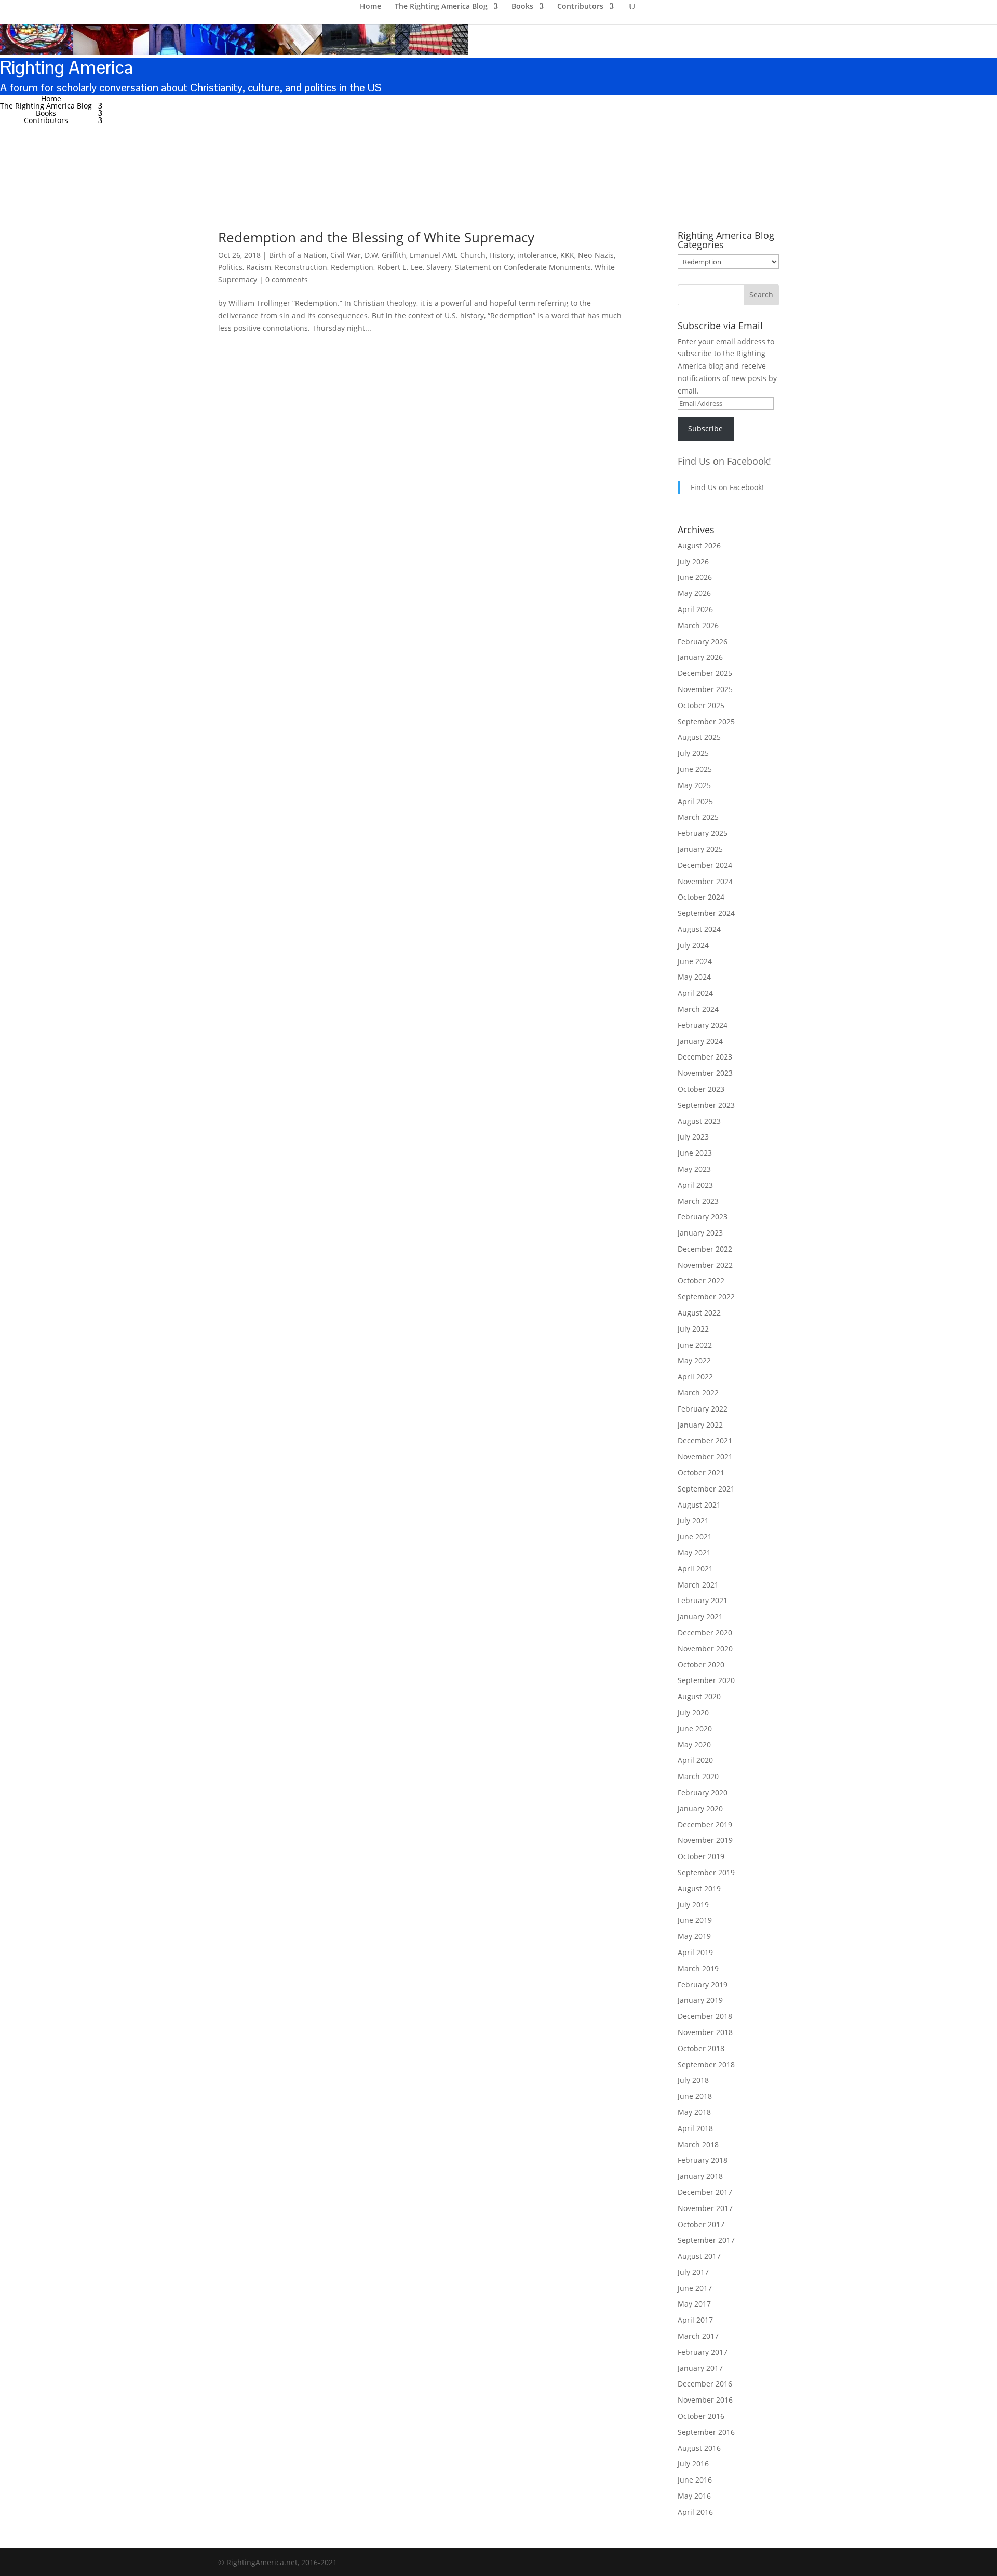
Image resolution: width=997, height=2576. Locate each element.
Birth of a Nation (298, 255)
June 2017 (695, 2288)
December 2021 (705, 1440)
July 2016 (693, 2464)
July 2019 (693, 1904)
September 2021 (706, 1489)
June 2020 (695, 1728)
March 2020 (698, 1776)
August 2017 (699, 2256)
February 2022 (703, 1409)
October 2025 (701, 705)
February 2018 (703, 2160)
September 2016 (706, 2432)
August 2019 (699, 1888)
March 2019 (698, 1968)
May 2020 (694, 1745)
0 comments (287, 280)
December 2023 (705, 1057)
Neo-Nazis (596, 255)
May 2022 (694, 1360)
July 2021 (693, 1520)
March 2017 (698, 2336)
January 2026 (700, 657)
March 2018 (698, 2144)
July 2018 (693, 2080)
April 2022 (695, 1377)
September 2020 (706, 1680)
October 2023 (701, 1089)
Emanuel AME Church (448, 255)
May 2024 (694, 977)
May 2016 (694, 2496)
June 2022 (695, 1345)
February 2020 (703, 1792)
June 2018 (695, 2096)
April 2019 (695, 1952)
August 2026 (699, 545)
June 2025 (695, 769)
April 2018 (695, 2128)
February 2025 (703, 833)
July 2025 (693, 753)
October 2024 (701, 897)
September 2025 (706, 721)
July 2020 (693, 1712)
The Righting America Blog (46, 106)
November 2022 (705, 1265)
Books (46, 113)
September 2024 (706, 913)
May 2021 (694, 1553)
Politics (230, 267)
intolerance (537, 255)
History (501, 255)
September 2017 (706, 2240)
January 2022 (700, 1425)
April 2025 (695, 801)
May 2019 (694, 1936)
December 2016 (705, 2384)
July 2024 (693, 945)
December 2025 (705, 673)
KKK (567, 255)
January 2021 (700, 1616)
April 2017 (695, 2320)
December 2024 (705, 865)
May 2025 (694, 785)
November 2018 (705, 2032)
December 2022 (705, 1249)
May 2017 (694, 2304)
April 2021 (695, 1569)
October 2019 (701, 1856)
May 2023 (694, 1169)
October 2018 (701, 2048)
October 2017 (701, 2224)
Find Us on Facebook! (724, 461)
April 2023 (695, 1185)
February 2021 (703, 1600)
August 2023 (699, 1121)
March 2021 (698, 1585)
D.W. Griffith (385, 255)
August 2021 (699, 1505)
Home (51, 98)
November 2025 (705, 689)
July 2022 (693, 1329)
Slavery (439, 267)
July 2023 (693, 1137)
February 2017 (703, 2352)
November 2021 (705, 1456)
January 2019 (700, 2000)
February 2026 (703, 641)
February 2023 (703, 1217)
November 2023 (705, 1073)
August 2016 (699, 2448)
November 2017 (705, 2208)
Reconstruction (301, 267)
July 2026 (693, 561)
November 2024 (705, 881)
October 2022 (701, 1280)
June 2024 (695, 961)
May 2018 (694, 2112)
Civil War (346, 255)
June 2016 (695, 2480)
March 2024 (698, 1009)
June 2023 (695, 1153)
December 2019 (705, 1825)
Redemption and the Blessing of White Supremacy (376, 237)
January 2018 (700, 2176)
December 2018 (705, 2016)
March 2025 (698, 817)
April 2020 (695, 1760)
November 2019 (705, 1840)
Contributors (46, 120)
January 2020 (700, 1808)
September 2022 (706, 1297)
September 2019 (706, 1872)
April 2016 (695, 2512)
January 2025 (700, 849)
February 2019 (703, 1984)
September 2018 (706, 2064)
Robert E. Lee (400, 267)
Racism (259, 267)
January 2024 (700, 1041)
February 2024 (703, 1025)
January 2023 (700, 1233)
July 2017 (693, 2272)
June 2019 (695, 1920)
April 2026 (695, 609)
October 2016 (701, 2416)
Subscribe (705, 429)
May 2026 (694, 593)
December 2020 (705, 1632)
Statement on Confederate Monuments (523, 267)
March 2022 (698, 1393)
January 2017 (700, 2368)
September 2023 (706, 1105)
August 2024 (699, 929)
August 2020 (699, 1696)
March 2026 (698, 625)
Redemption (352, 267)
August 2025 (699, 737)
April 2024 (695, 993)
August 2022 (699, 1313)
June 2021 (695, 1536)
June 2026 (695, 577)
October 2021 (701, 1473)
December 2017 (705, 2192)
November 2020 (705, 1649)
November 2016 (705, 2400)
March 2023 (698, 1201)
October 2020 (701, 1665)
